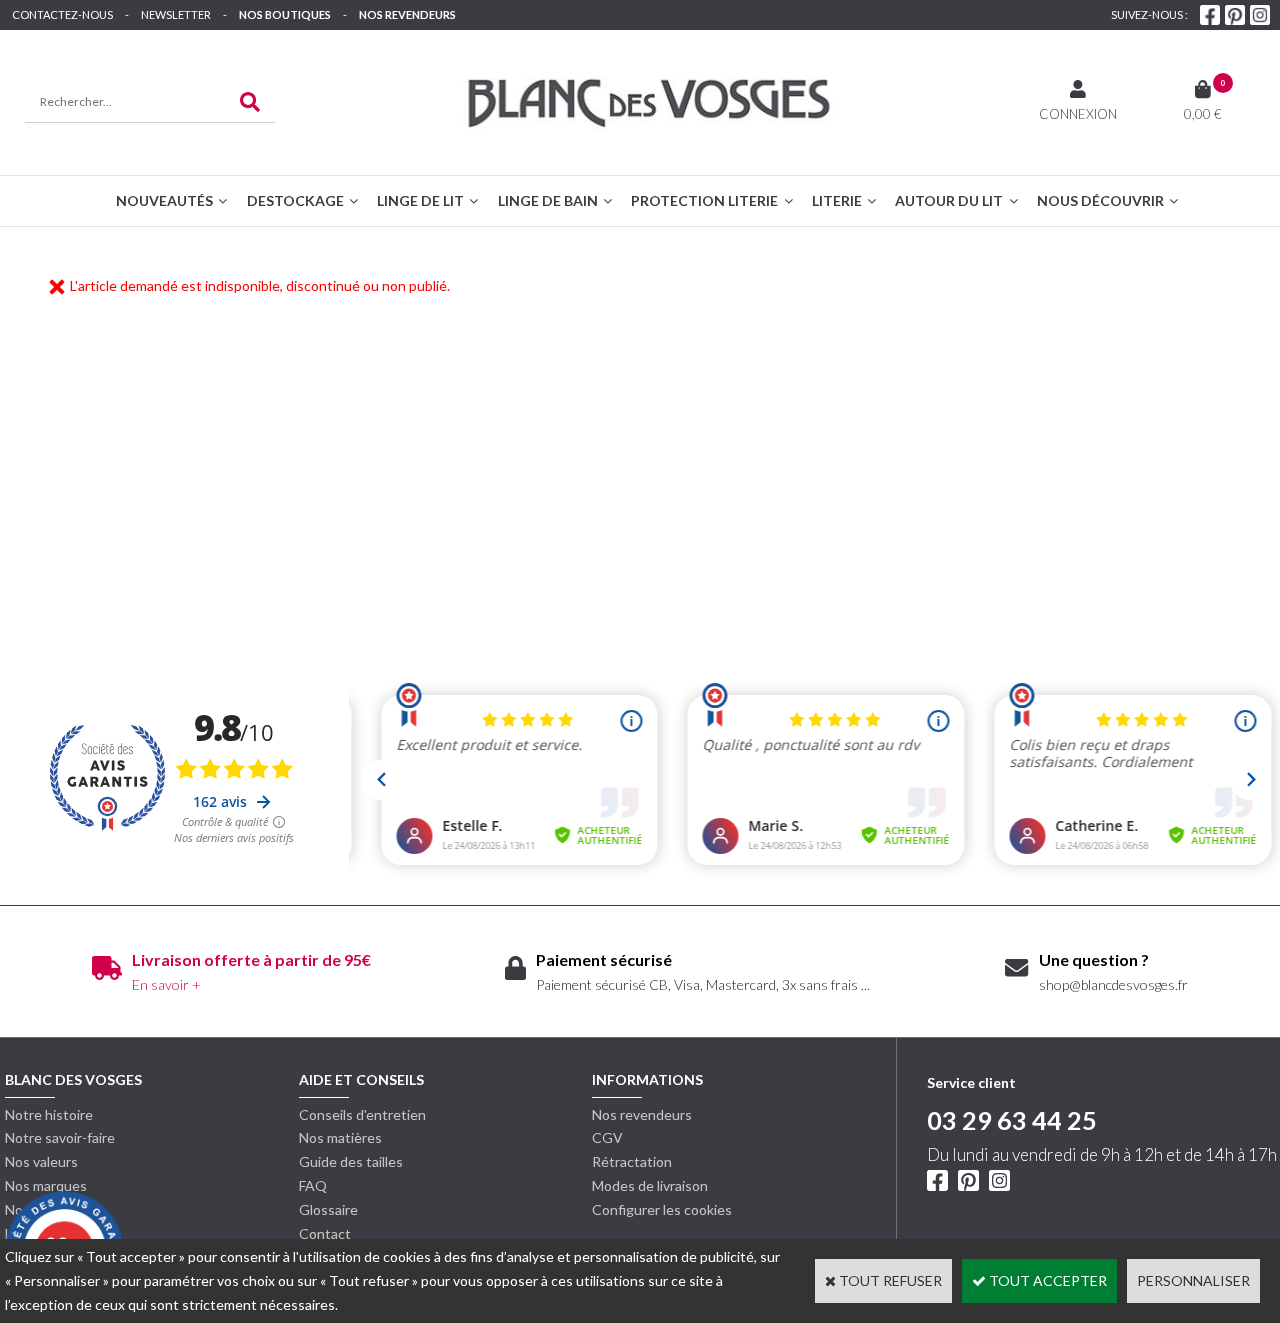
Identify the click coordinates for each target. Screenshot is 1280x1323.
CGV (607, 1137)
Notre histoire (49, 1114)
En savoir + (166, 984)
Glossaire (328, 1209)
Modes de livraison (650, 1185)
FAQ (313, 1185)
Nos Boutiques (285, 14)
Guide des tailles (351, 1161)
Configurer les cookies (662, 1209)
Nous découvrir (1100, 200)
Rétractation (632, 1161)
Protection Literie (704, 200)
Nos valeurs (41, 1161)
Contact (325, 1233)
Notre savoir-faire (60, 1137)
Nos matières (340, 1137)
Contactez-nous (62, 14)
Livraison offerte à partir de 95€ (251, 959)
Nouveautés (164, 200)
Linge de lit (420, 200)
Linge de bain (548, 200)
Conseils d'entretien (362, 1114)
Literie (837, 200)
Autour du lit (949, 200)
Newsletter (176, 14)
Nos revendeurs (407, 14)
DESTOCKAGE (295, 200)
